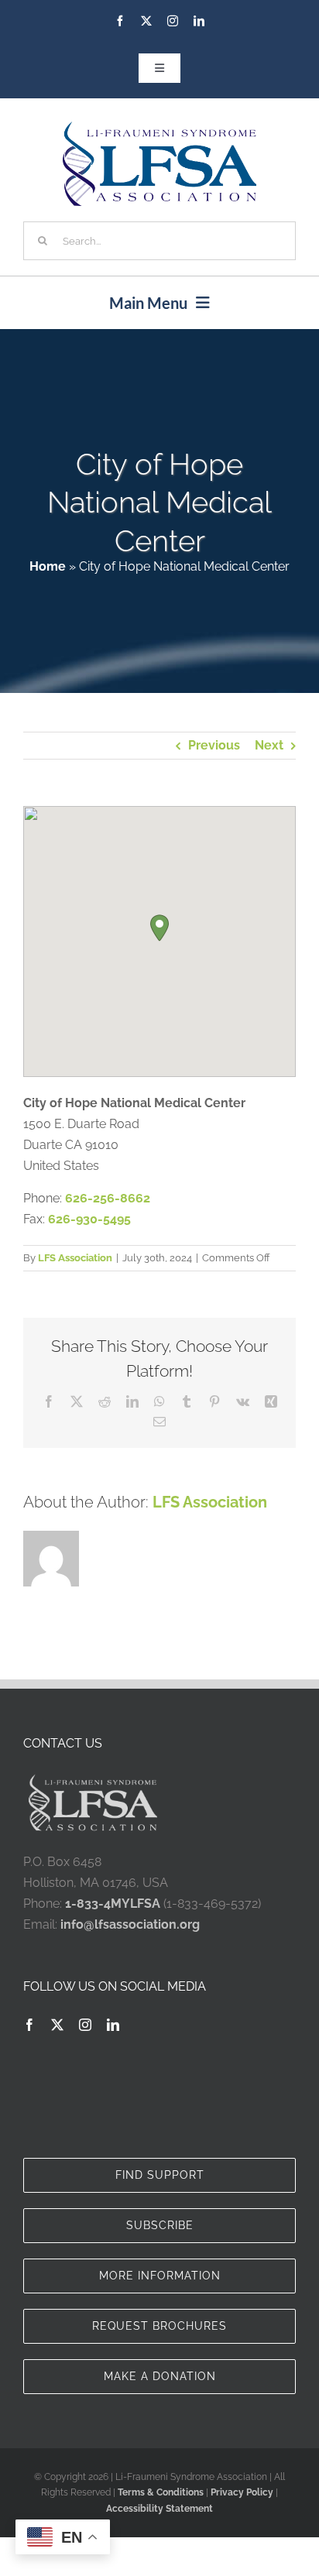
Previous (214, 745)
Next (269, 745)
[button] (159, 928)
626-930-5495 (89, 1219)
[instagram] (173, 21)
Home (48, 566)
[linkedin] (199, 21)
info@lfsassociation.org (130, 1924)
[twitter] (146, 21)
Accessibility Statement (159, 2509)
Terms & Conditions (161, 2492)
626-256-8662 (108, 1198)
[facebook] (120, 21)
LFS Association (75, 1258)
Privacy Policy (242, 2492)
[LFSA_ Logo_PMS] (159, 127)
